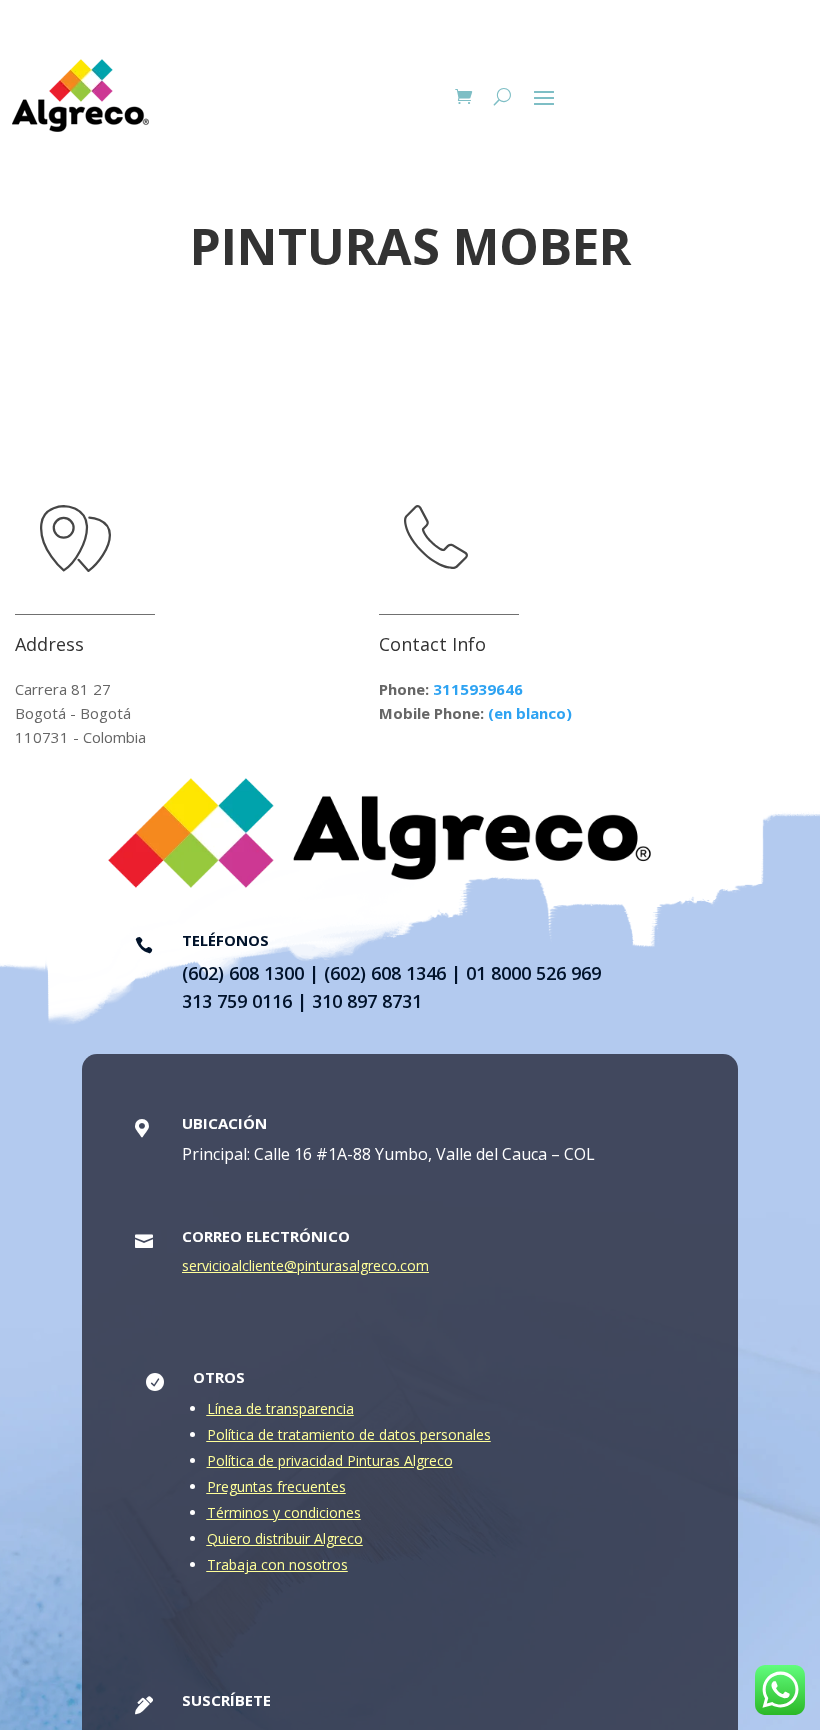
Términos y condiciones (284, 1512)
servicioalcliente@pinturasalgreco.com (305, 1265)
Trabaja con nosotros (277, 1564)
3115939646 (478, 689)
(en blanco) (530, 713)
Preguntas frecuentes (276, 1486)
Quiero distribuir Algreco (285, 1538)
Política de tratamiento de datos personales (349, 1434)
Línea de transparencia (280, 1408)
